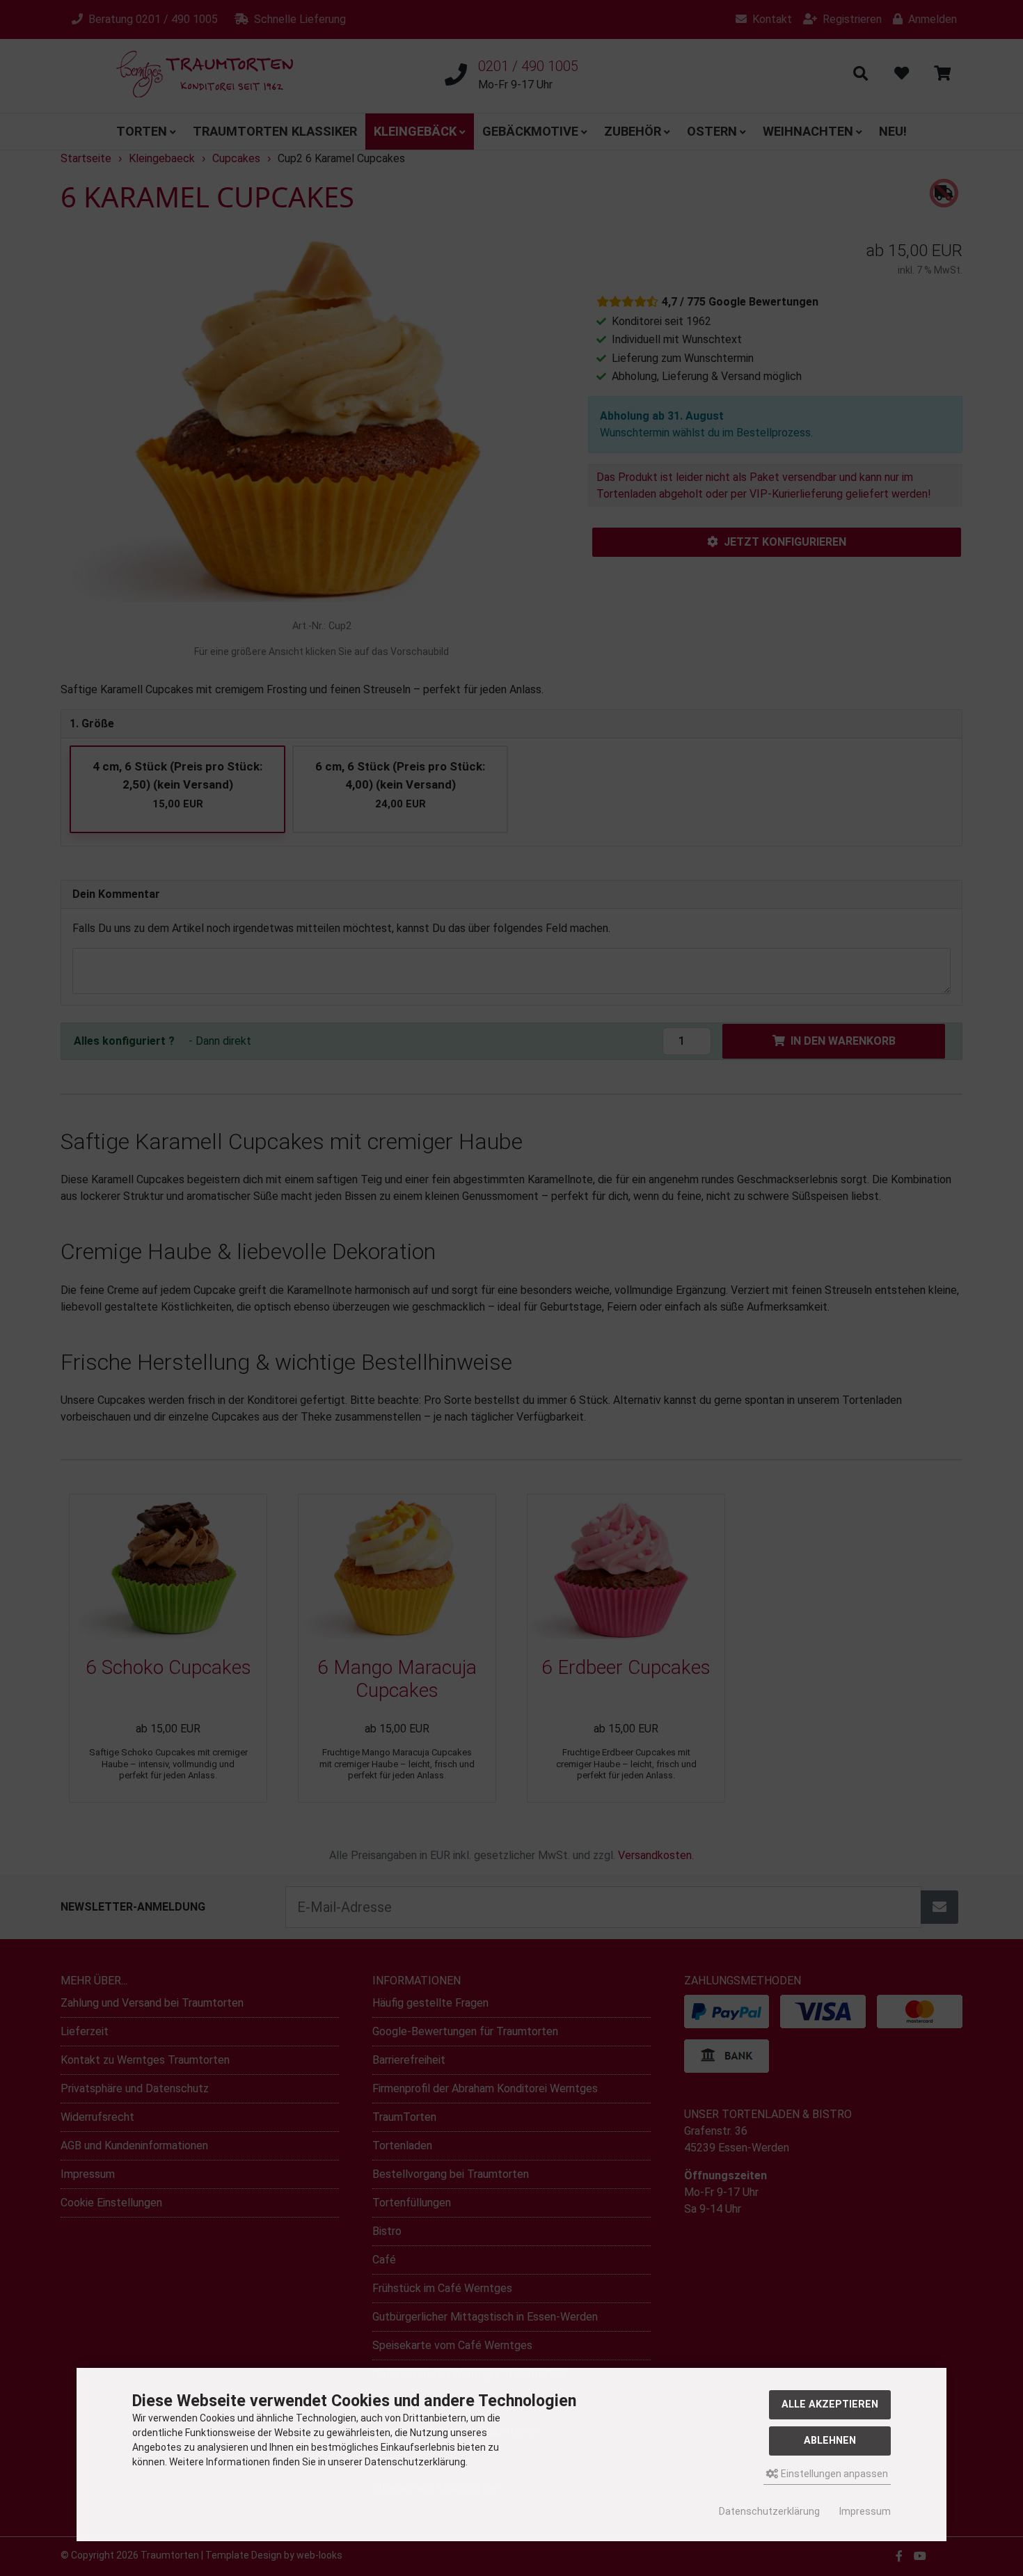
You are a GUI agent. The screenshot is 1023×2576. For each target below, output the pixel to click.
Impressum (865, 2511)
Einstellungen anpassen (833, 2474)
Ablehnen (830, 2441)
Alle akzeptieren (830, 2404)
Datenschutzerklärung (769, 2511)
